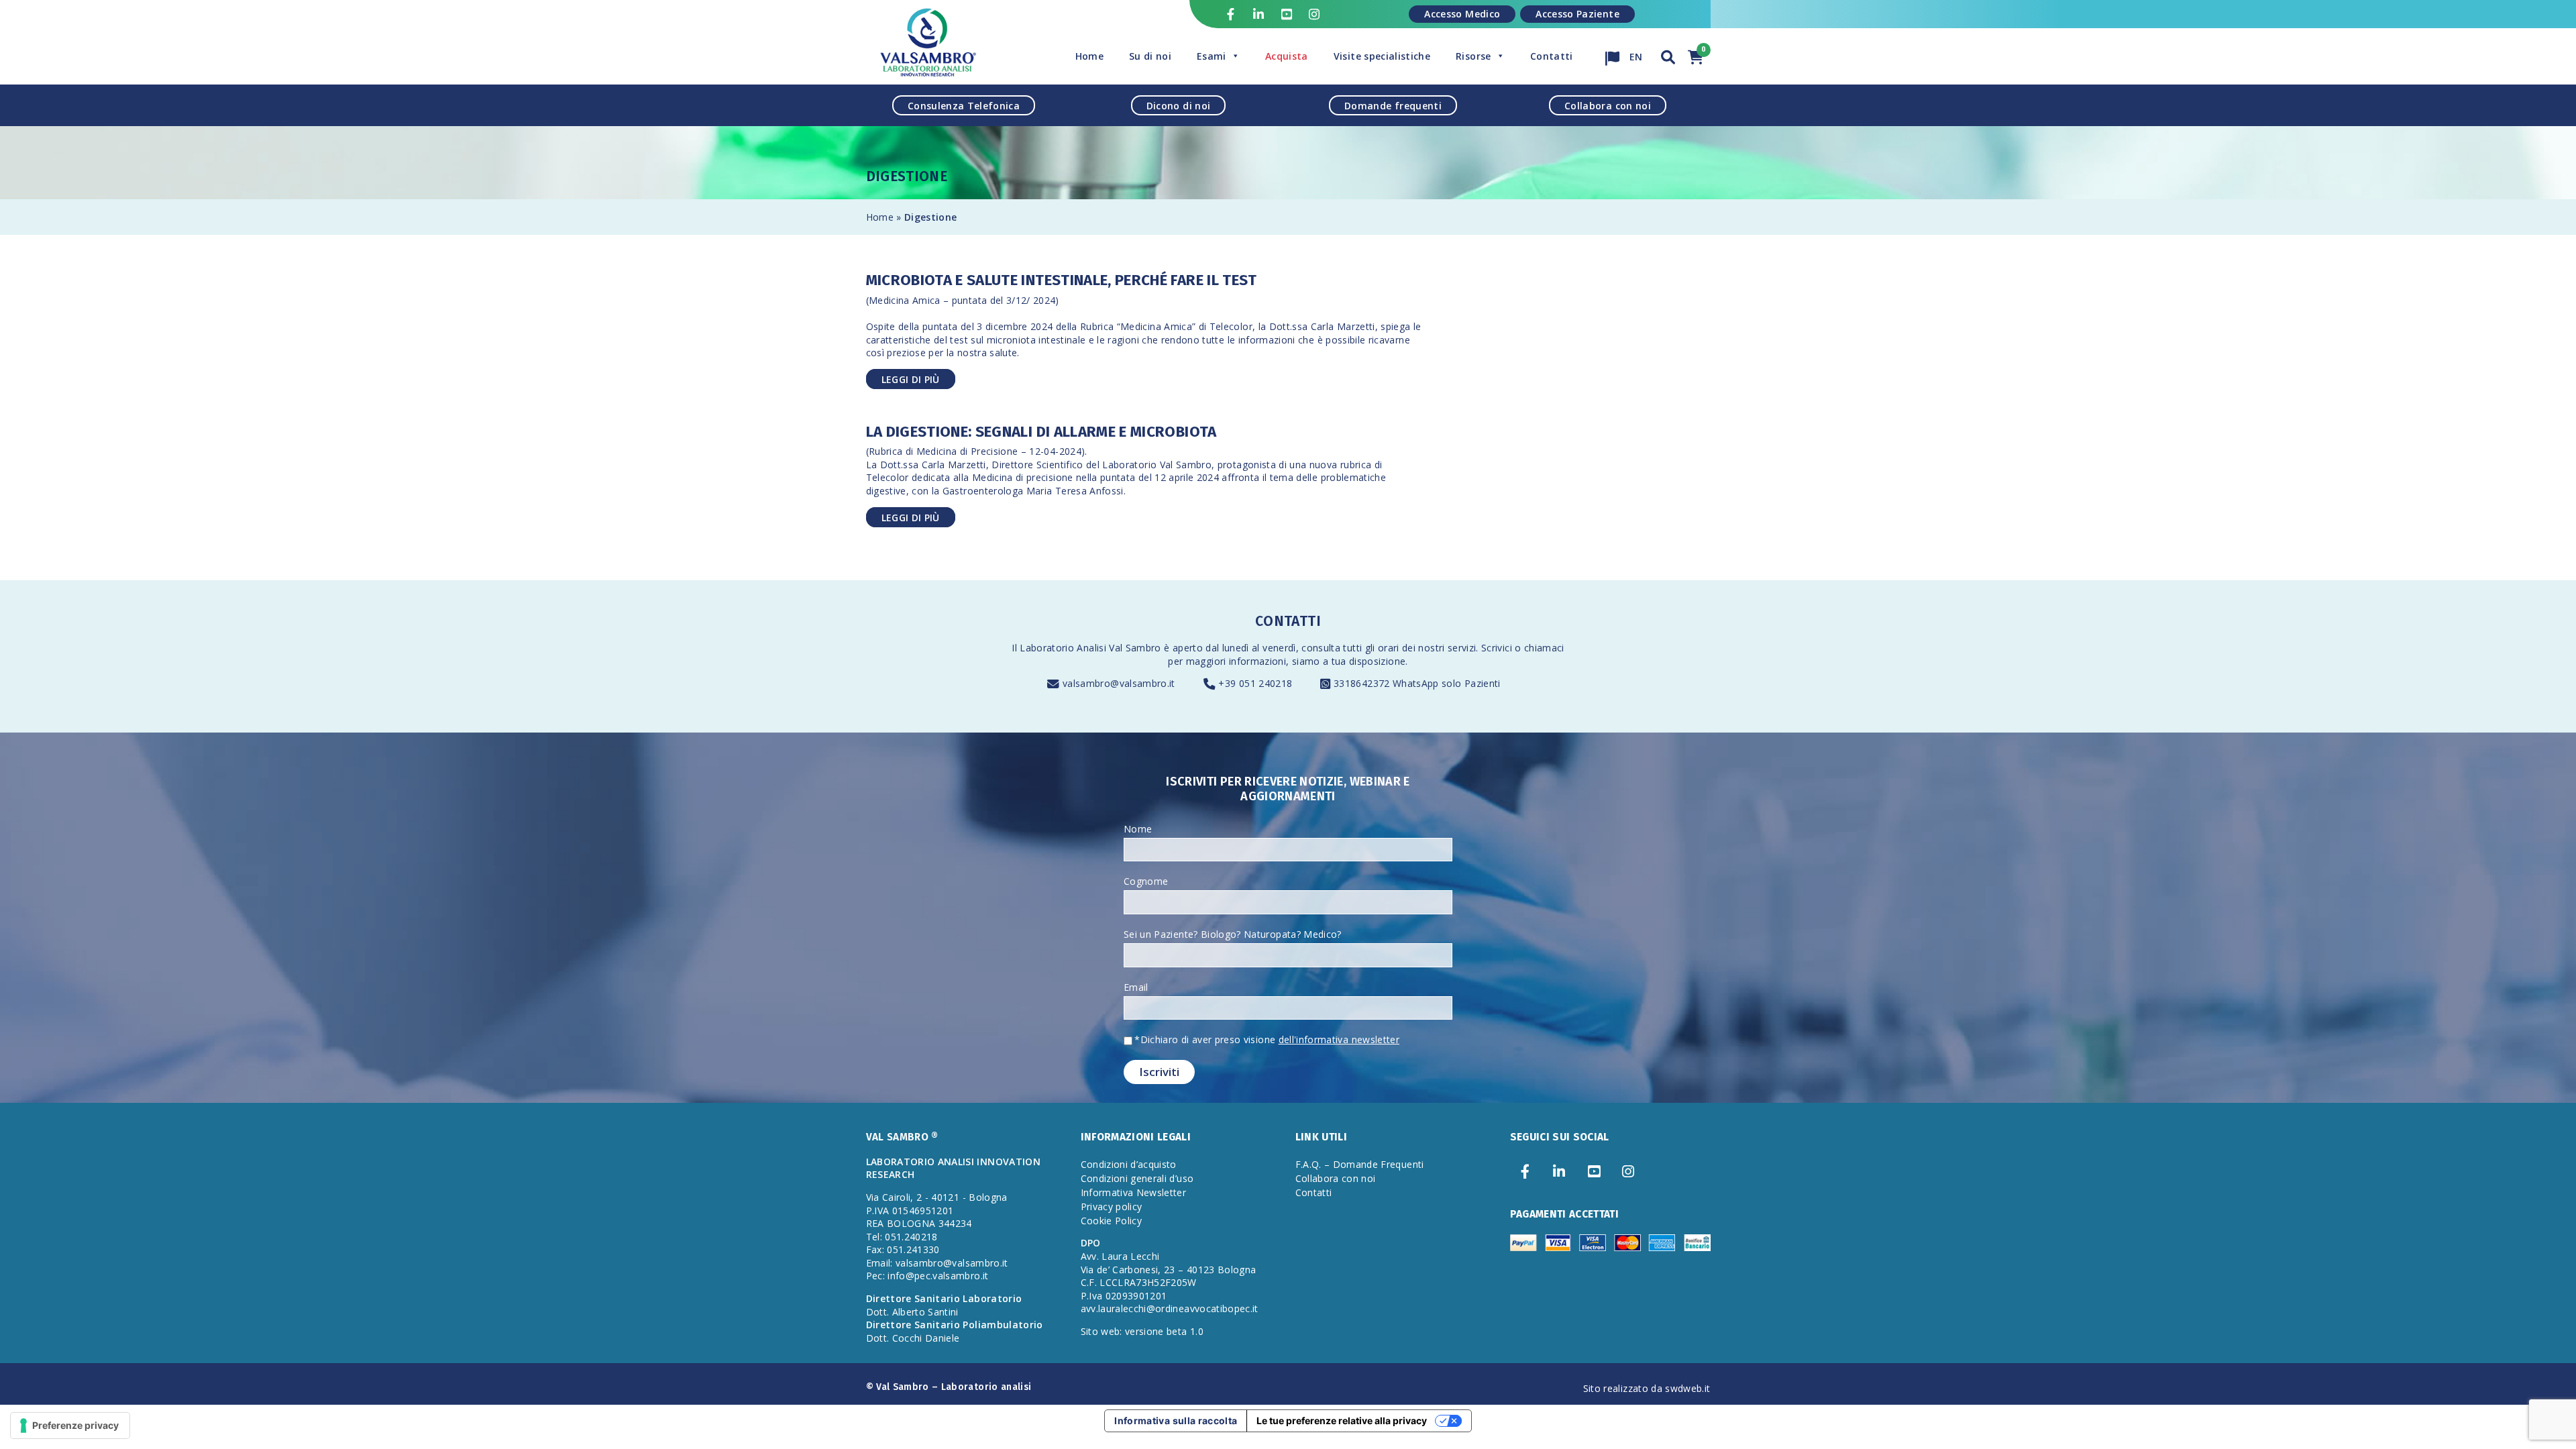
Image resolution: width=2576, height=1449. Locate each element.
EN (1635, 53)
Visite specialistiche (1382, 56)
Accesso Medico (1462, 14)
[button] (1668, 55)
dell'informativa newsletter (1339, 1039)
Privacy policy (1112, 1206)
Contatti (1552, 56)
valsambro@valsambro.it (1119, 683)
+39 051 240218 (1255, 683)
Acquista (1287, 56)
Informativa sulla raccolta (1176, 1420)
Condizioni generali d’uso (1137, 1178)
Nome (1138, 829)
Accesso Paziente (1577, 14)
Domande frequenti (1393, 105)
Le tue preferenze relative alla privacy (1342, 1420)
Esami (1212, 56)
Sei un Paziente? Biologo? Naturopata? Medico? (1233, 934)
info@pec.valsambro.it (938, 1276)
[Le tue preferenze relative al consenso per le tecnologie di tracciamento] (70, 1426)
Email (1136, 987)
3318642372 (1363, 683)
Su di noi (1150, 56)
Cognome (1146, 881)
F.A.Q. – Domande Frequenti (1360, 1164)
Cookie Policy (1112, 1221)
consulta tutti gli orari (1350, 648)
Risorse (1473, 56)
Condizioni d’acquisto (1129, 1164)
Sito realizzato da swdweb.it (1647, 1388)
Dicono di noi (1179, 105)
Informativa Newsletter (1134, 1192)
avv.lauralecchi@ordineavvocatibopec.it (1170, 1308)
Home (1089, 56)
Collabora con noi (1608, 105)
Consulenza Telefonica (964, 105)
